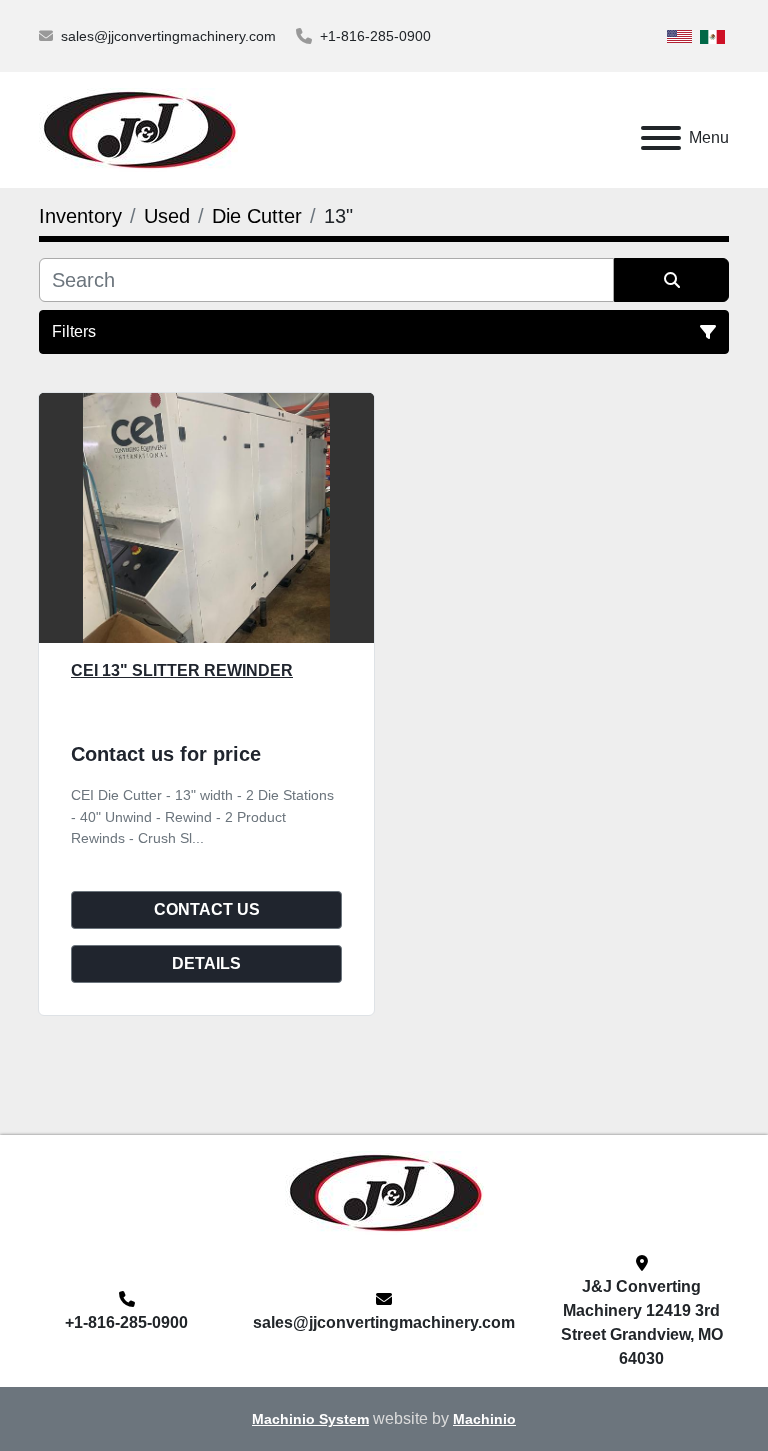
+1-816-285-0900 (375, 36)
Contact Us (207, 909)
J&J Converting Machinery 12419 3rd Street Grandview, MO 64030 (642, 1322)
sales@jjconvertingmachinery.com (168, 36)
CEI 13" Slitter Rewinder (182, 670)
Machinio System (310, 1419)
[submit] (671, 280)
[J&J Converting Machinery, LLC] (384, 1191)
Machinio (484, 1419)
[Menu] (661, 138)
